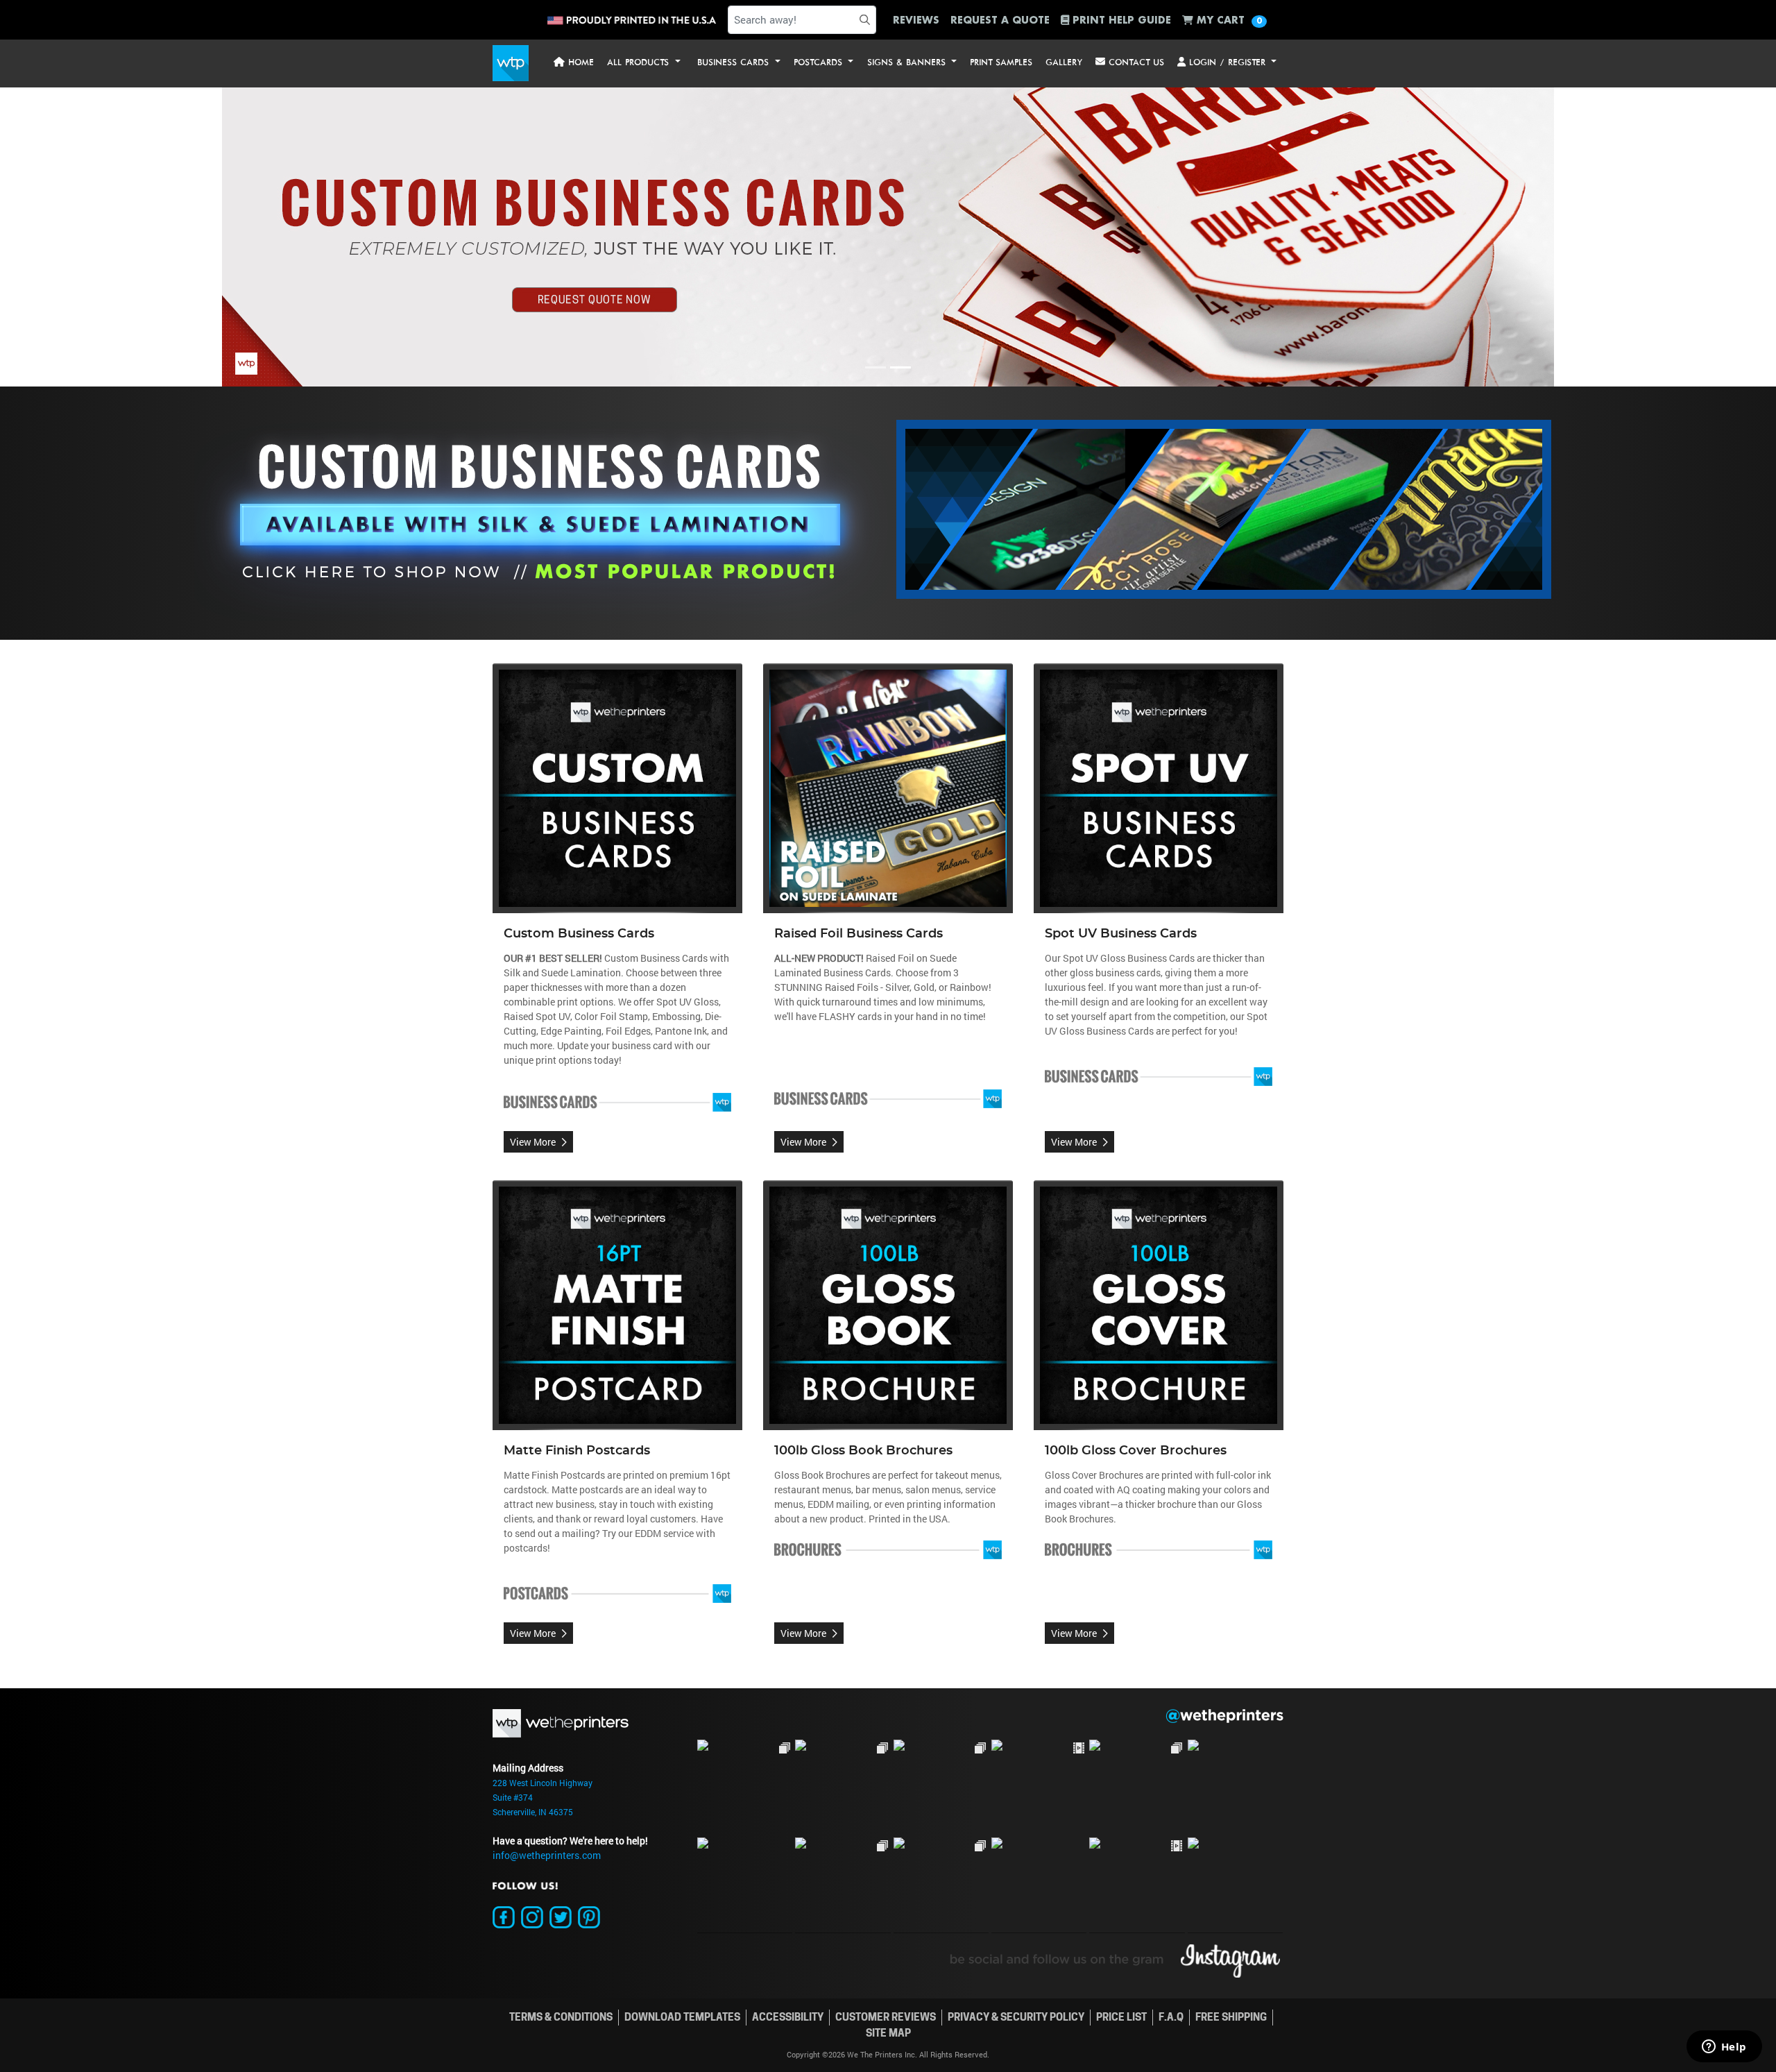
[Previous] (133, 237)
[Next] (1643, 237)
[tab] (876, 367)
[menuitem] (574, 63)
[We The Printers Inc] (511, 63)
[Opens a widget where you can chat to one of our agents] (1724, 2048)
